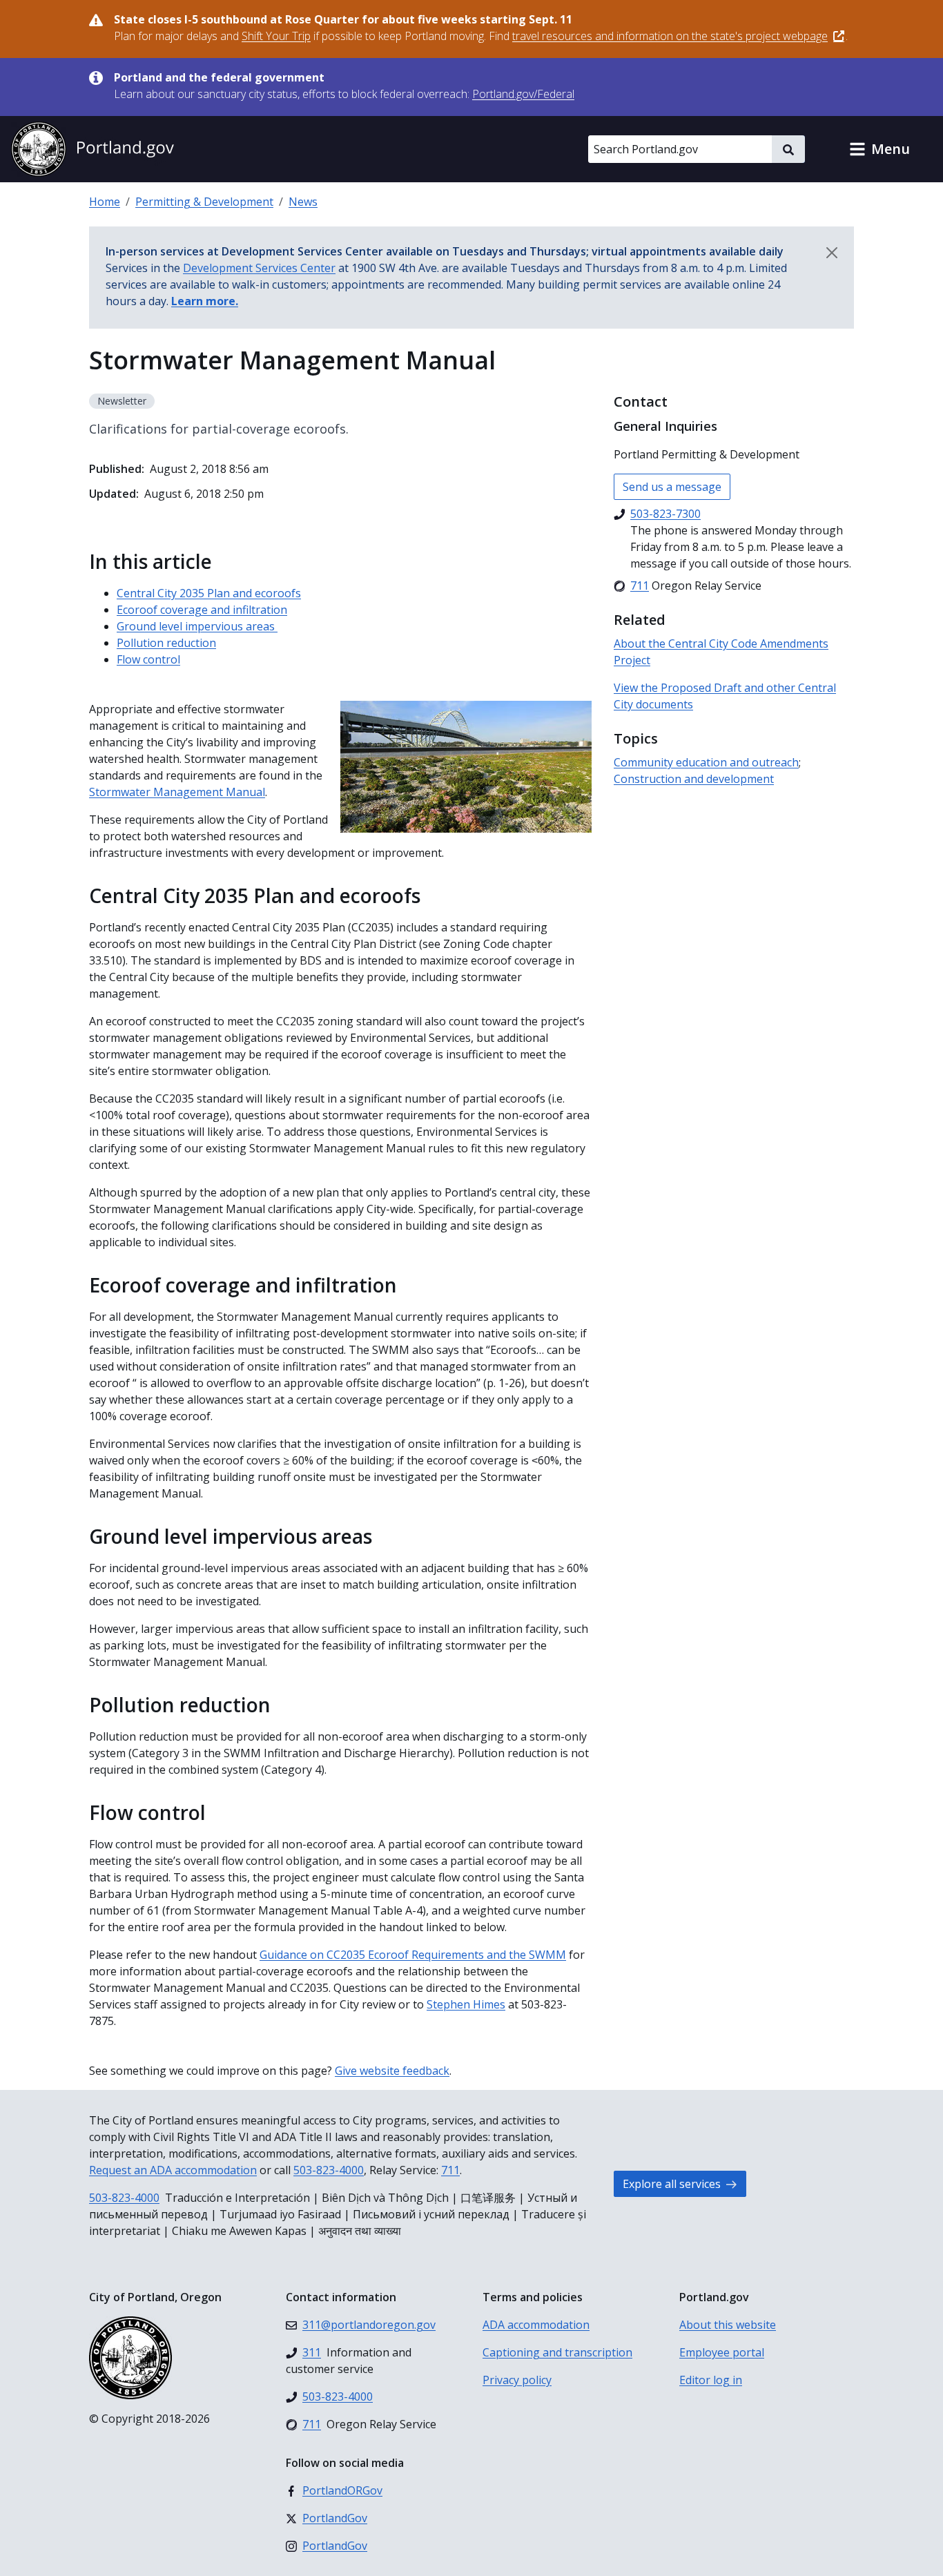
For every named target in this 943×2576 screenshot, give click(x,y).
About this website (728, 2325)
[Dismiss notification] (832, 253)
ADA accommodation (536, 2325)
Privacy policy (517, 2380)
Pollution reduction (166, 643)
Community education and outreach (706, 762)
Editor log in (711, 2380)
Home (105, 202)
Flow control (148, 659)
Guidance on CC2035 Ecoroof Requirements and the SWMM (413, 1955)
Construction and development (694, 779)
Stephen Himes (466, 2004)
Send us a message (672, 487)
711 (450, 2170)
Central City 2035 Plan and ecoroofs (209, 593)
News (303, 202)
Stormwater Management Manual (177, 792)
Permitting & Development (204, 202)
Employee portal (722, 2352)
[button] (879, 149)
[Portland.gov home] (93, 149)
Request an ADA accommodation (173, 2170)
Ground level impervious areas (197, 626)
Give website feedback (392, 2071)
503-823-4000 (329, 2170)
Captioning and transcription (557, 2352)
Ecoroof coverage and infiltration (202, 610)
